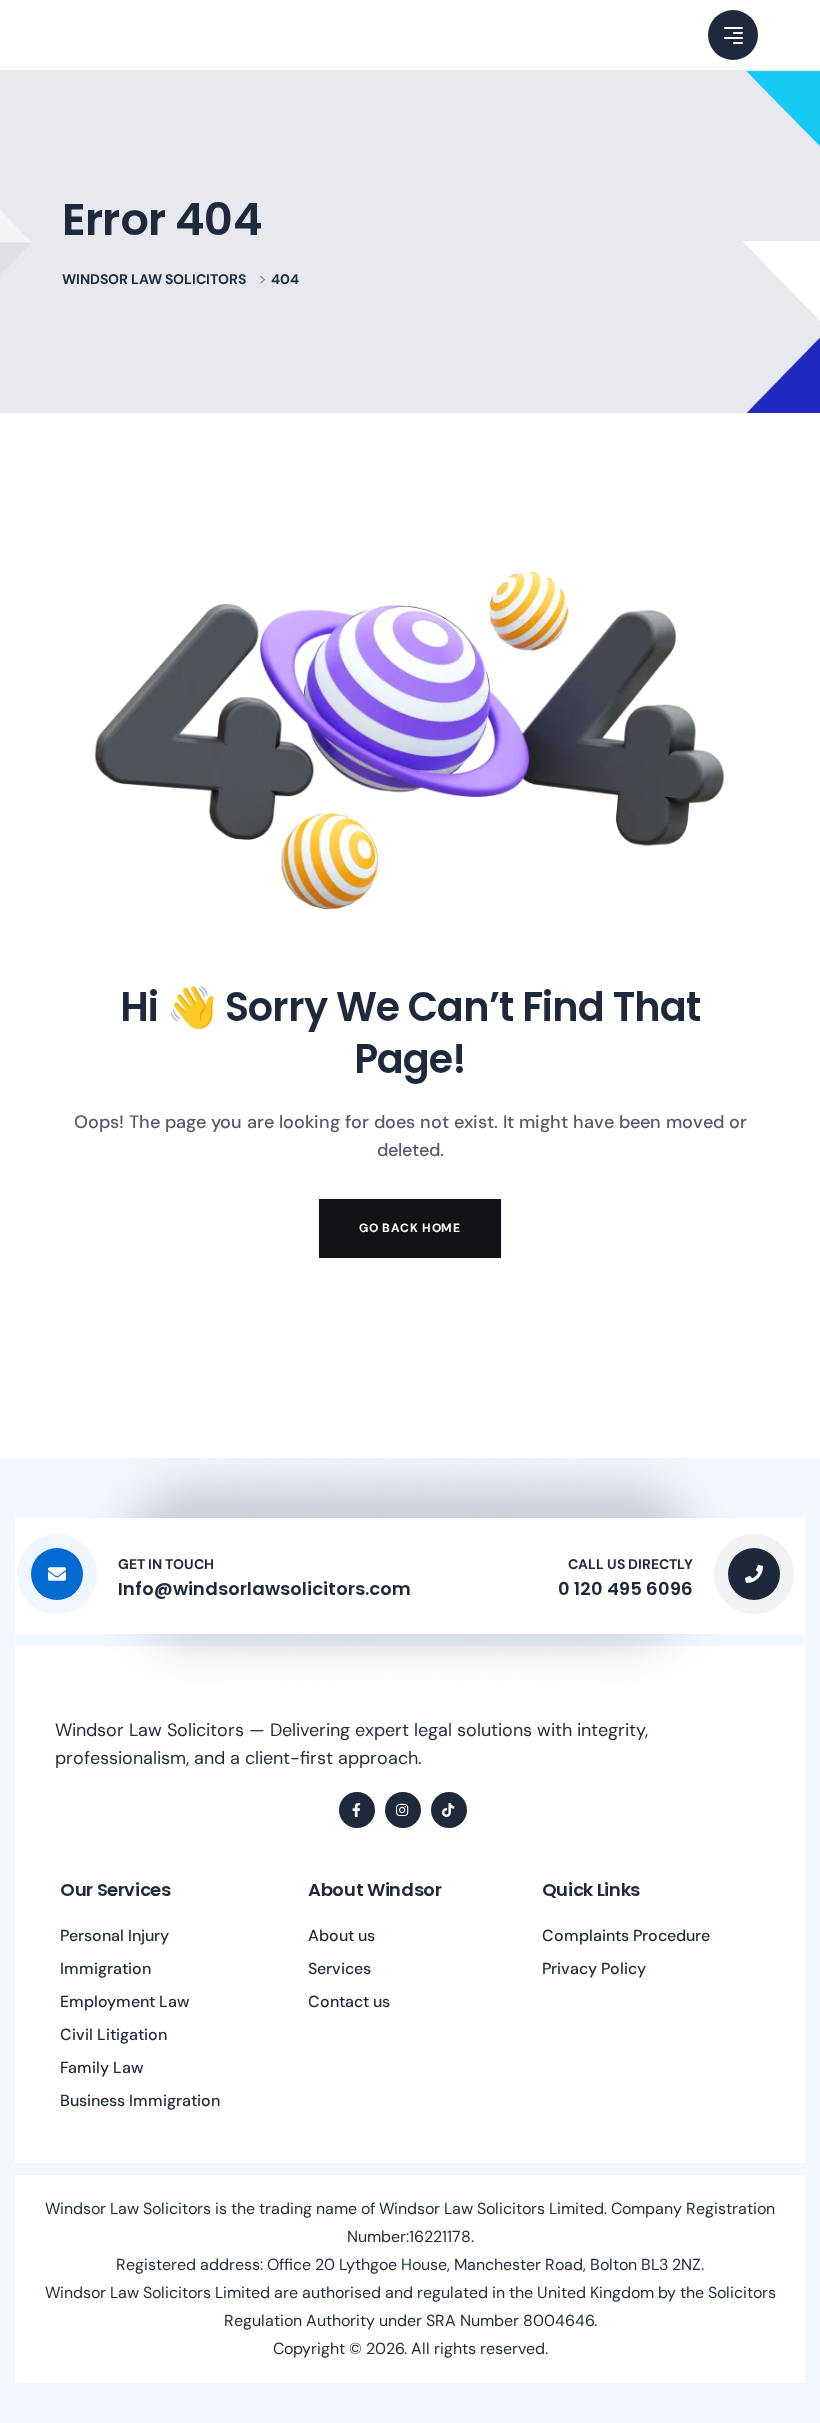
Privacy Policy (594, 1968)
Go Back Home (409, 1228)
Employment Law (125, 2001)
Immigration (105, 1968)
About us (341, 1935)
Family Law (102, 2067)
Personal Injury (114, 1935)
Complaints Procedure (626, 1935)
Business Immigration (140, 2100)
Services (339, 1968)
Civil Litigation (113, 2034)
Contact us (349, 2001)
